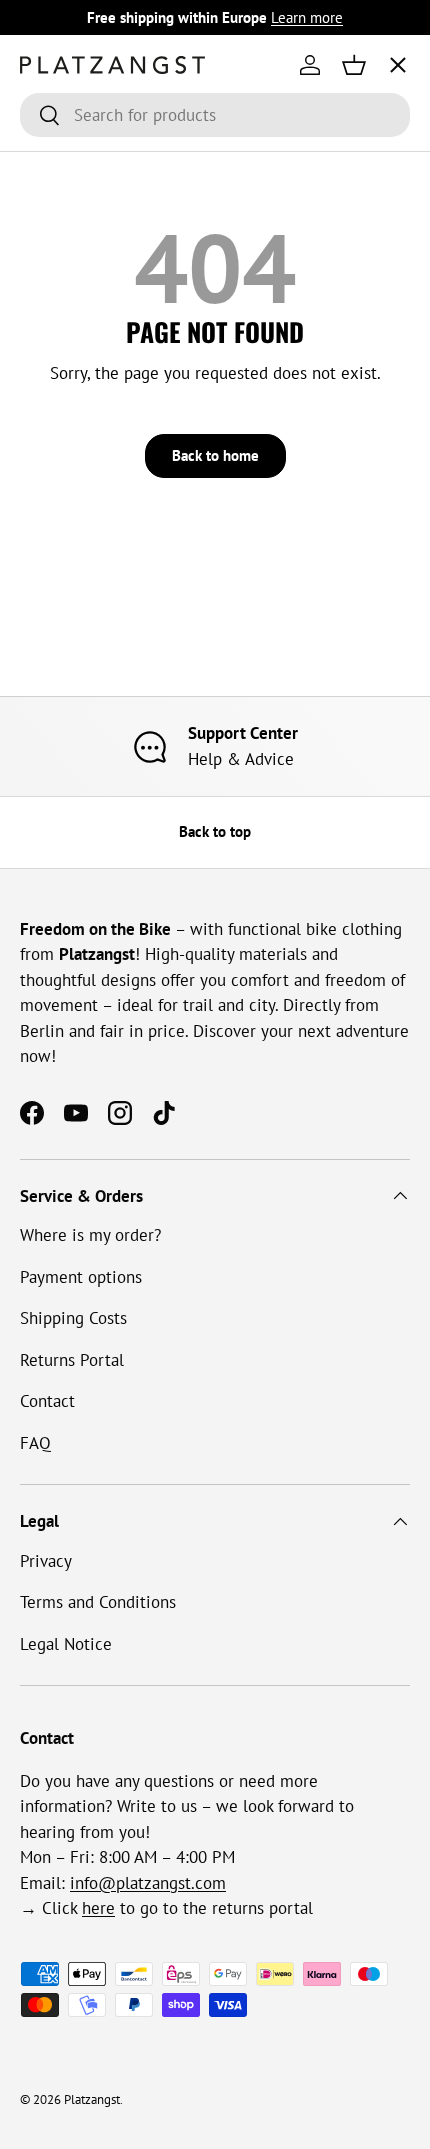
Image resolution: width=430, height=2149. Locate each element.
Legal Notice (66, 1644)
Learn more (307, 17)
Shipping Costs (73, 1318)
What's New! (82, 360)
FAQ (35, 1443)
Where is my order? (90, 1235)
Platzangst (92, 2099)
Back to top (215, 831)
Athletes (68, 211)
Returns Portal (72, 1360)
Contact (47, 1401)
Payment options (81, 1277)
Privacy (46, 1561)
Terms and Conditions (98, 1602)
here (98, 1908)
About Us (71, 285)
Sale (52, 434)
